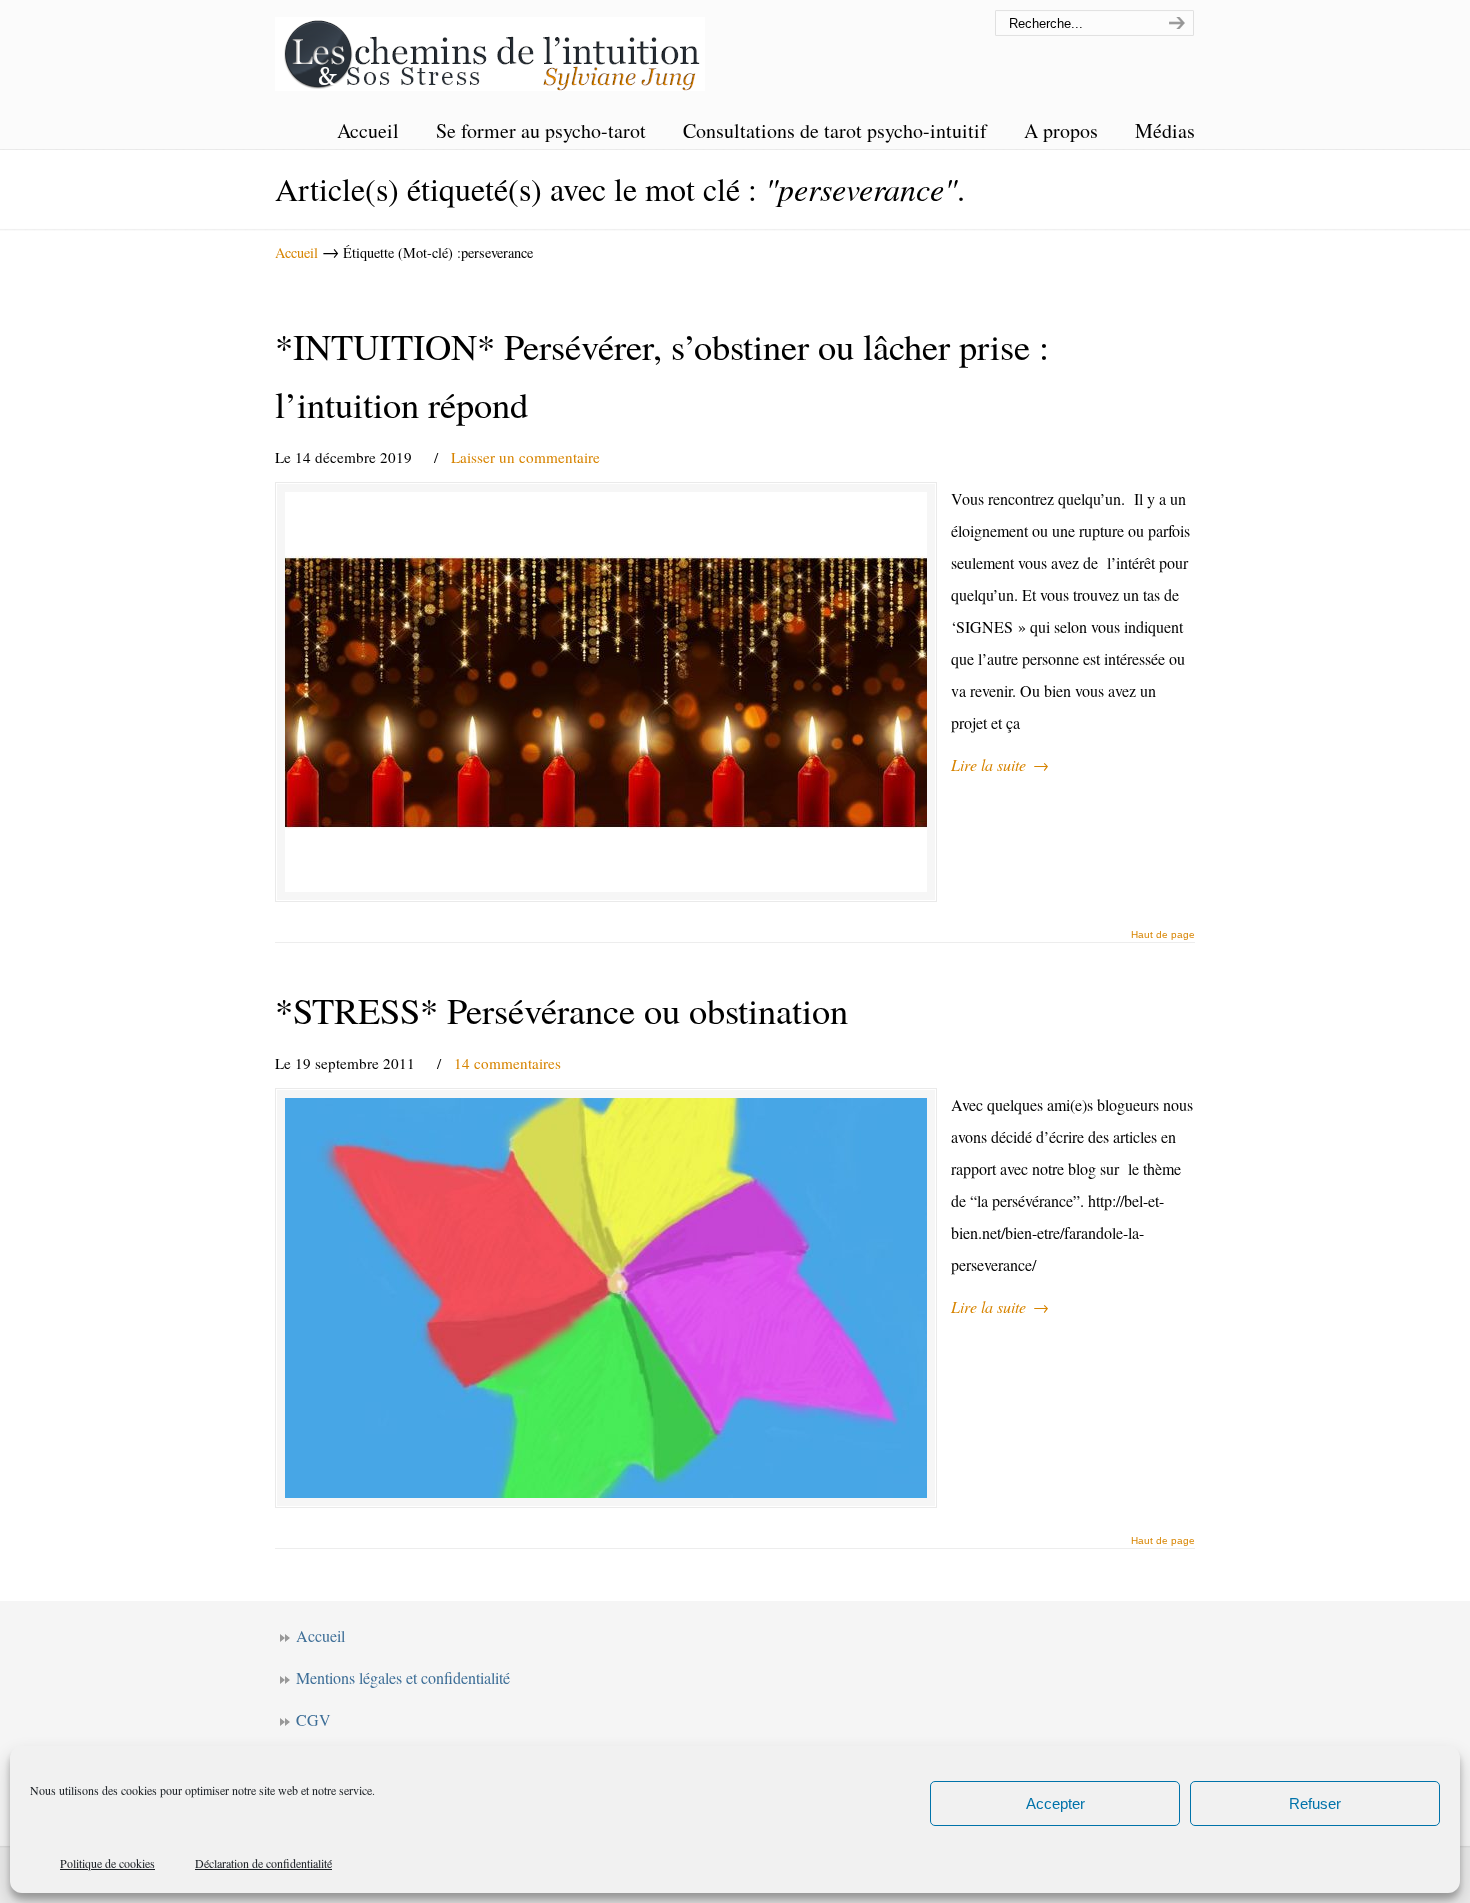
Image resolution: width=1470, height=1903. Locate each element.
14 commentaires (507, 1063)
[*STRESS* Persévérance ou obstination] (606, 1298)
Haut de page (1163, 935)
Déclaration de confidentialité (263, 1863)
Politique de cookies (107, 1863)
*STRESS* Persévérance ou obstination (561, 1010)
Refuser (1315, 1803)
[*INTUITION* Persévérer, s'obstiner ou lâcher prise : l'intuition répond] (606, 692)
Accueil (296, 252)
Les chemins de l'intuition (490, 48)
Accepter (1055, 1803)
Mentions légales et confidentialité (403, 1677)
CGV (313, 1719)
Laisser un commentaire (525, 457)
